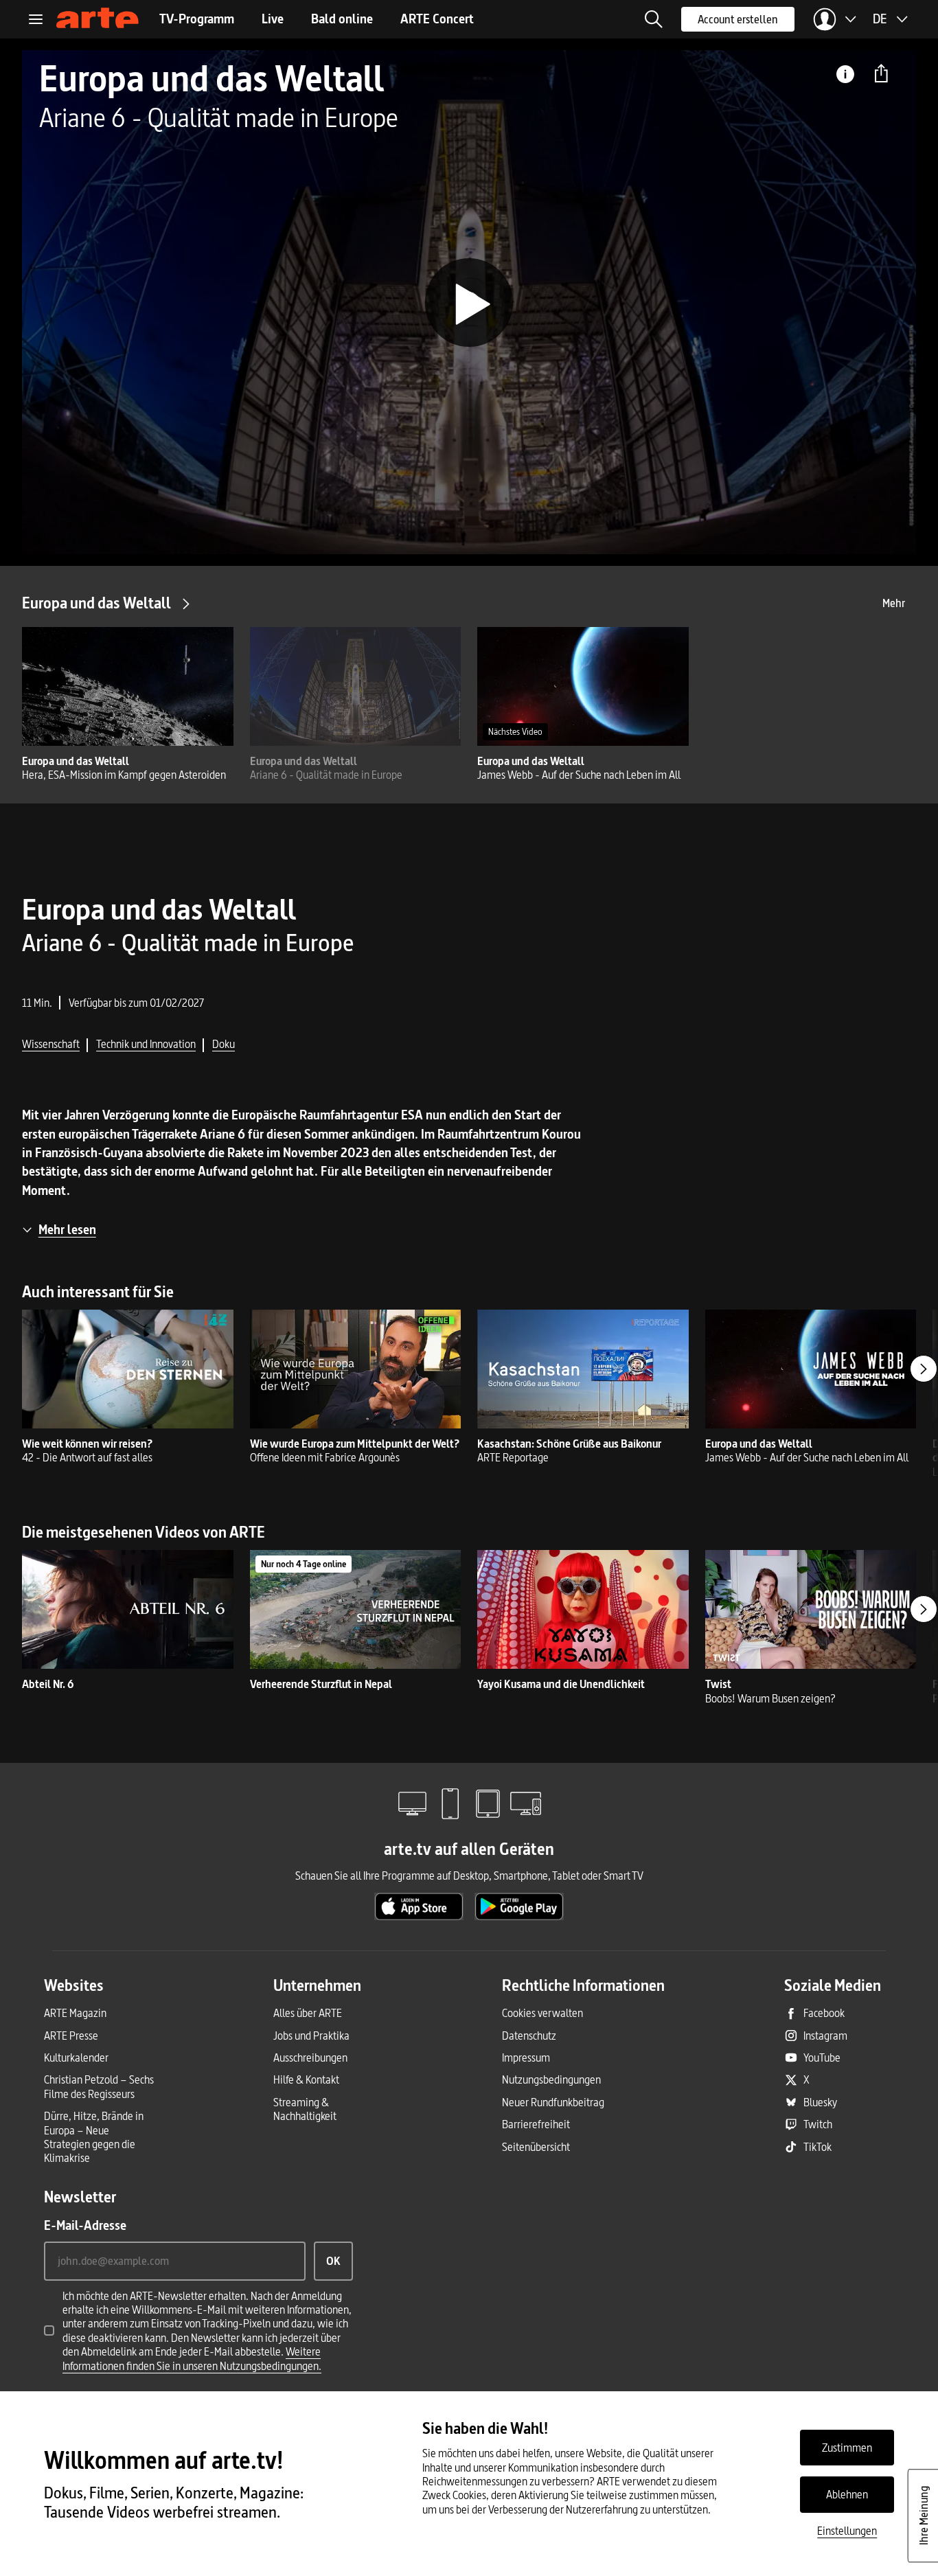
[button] (654, 19)
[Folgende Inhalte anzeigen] (924, 1369)
